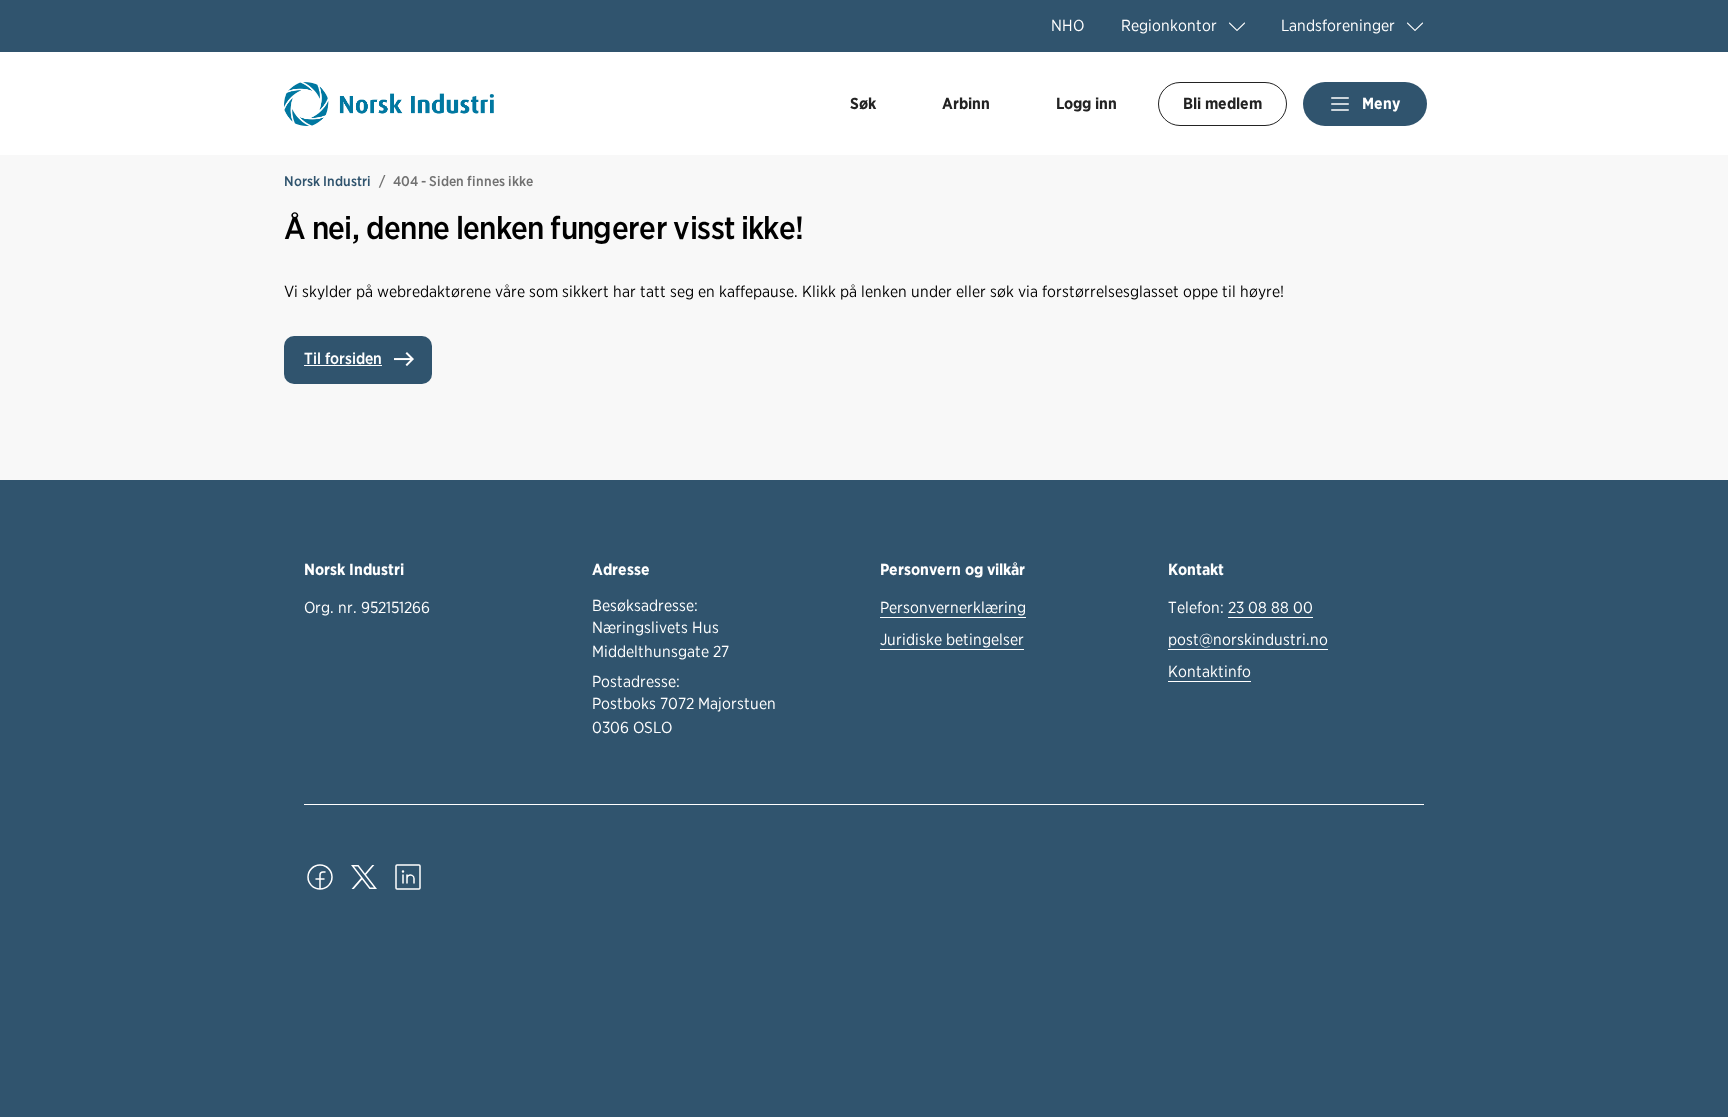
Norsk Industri (327, 181)
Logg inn (1086, 103)
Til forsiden (343, 358)
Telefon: (1240, 607)
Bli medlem (1222, 103)
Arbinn (966, 103)
